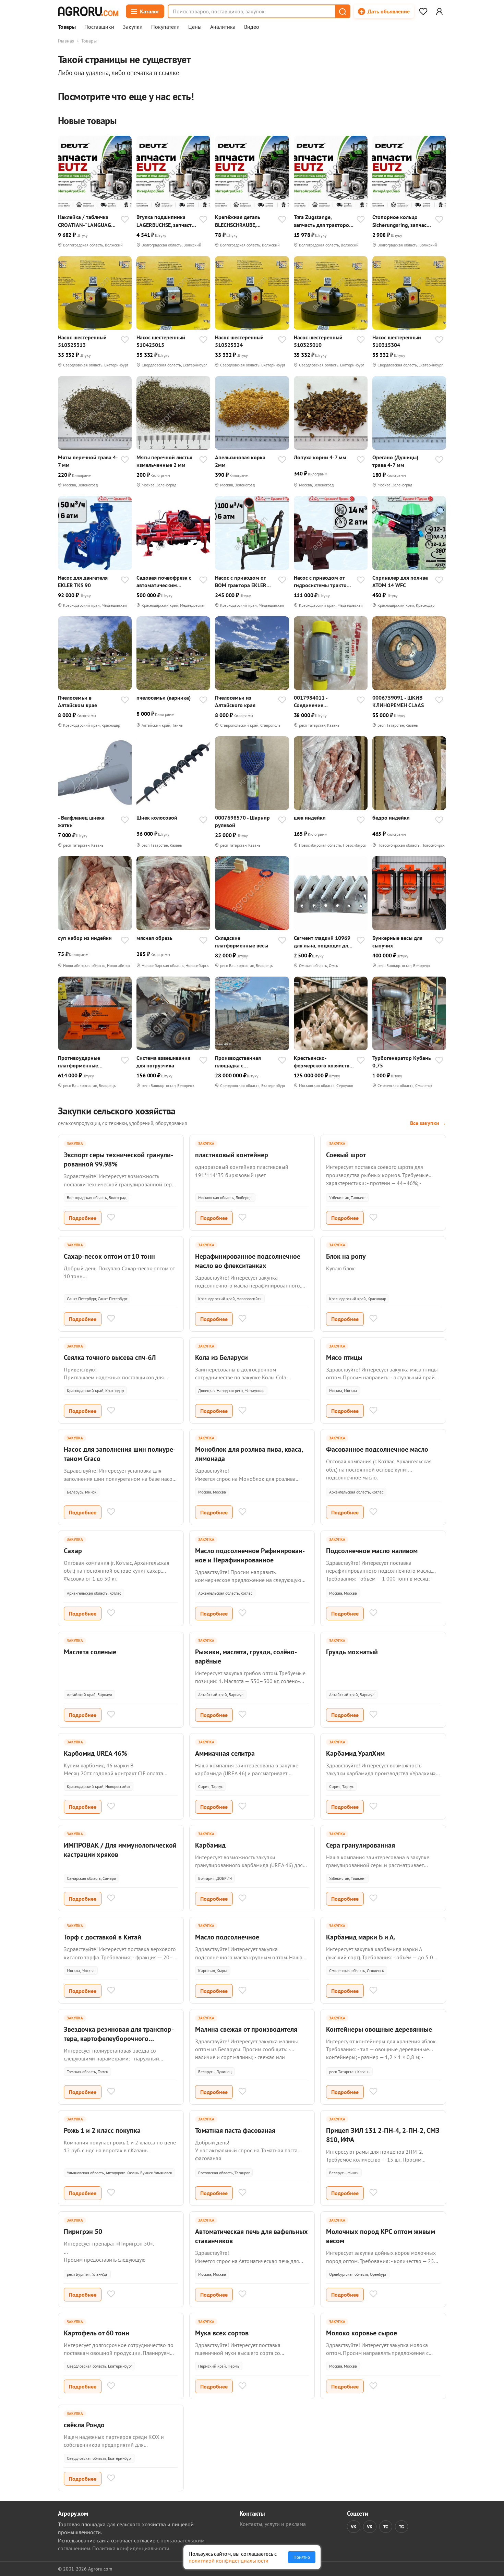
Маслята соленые (90, 1652)
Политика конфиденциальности (131, 2548)
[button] (342, 11)
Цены (195, 27)
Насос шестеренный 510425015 (161, 341)
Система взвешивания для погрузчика (163, 1062)
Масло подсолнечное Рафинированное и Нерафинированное (250, 1555)
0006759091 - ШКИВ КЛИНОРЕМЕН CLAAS (398, 701)
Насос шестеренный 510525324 (239, 341)
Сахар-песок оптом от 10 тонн (109, 1256)
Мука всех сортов (222, 2333)
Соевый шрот (346, 1155)
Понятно (302, 2557)
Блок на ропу (346, 1256)
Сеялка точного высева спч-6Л (110, 1357)
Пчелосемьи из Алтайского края (235, 701)
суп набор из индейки (85, 938)
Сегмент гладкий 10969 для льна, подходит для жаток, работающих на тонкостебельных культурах (322, 942)
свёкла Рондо (84, 2425)
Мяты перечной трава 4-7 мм (88, 461)
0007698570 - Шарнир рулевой (242, 821)
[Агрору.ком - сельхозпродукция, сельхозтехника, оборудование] (88, 11)
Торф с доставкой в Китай (103, 1937)
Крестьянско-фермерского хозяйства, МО (323, 1062)
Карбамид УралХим (355, 1753)
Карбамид (210, 1845)
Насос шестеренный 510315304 (397, 341)
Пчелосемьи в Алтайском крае (77, 701)
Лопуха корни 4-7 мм (320, 457)
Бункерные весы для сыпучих (397, 942)
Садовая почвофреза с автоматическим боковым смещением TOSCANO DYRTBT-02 (164, 582)
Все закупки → (428, 1123)
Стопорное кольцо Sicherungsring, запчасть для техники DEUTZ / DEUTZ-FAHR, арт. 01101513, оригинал (402, 221)
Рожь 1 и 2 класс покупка (102, 2130)
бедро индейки (391, 818)
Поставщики (99, 27)
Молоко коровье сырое (362, 2333)
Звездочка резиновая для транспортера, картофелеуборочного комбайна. (119, 2039)
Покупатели (165, 27)
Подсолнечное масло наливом (372, 1551)
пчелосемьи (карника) (164, 698)
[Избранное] (423, 11)
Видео (252, 27)
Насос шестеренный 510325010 (318, 341)
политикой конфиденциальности (229, 2561)
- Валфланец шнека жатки (81, 821)
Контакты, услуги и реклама (273, 2524)
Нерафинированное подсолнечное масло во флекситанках (248, 1261)
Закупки (133, 27)
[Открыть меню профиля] (439, 11)
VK (354, 2527)
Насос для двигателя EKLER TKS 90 (83, 581)
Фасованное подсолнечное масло (377, 1449)
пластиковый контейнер (232, 1155)
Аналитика (223, 27)
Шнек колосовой (157, 818)
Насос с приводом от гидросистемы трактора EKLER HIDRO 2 (323, 582)
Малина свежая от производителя (246, 2029)
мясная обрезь (154, 938)
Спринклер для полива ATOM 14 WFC (400, 581)
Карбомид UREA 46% (95, 1753)
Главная (66, 41)
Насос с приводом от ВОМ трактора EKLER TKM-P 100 (241, 582)
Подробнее (83, 1218)
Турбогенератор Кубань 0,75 (402, 1062)
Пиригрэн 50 (83, 2232)
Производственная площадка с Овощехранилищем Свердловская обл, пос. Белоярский (243, 1062)
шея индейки (310, 818)
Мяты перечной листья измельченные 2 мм (164, 461)
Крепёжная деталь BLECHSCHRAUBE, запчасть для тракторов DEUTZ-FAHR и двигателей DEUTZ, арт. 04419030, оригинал (244, 221)
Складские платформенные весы (242, 942)
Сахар (73, 1551)
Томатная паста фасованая (235, 2130)
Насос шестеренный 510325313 (82, 341)
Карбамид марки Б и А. (361, 1937)
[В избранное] (125, 220)
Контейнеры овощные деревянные (379, 2029)
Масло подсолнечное (227, 1937)
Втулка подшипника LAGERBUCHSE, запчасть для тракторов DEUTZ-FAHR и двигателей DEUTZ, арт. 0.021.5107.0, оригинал (165, 221)
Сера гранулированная (361, 1845)
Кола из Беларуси (221, 1357)
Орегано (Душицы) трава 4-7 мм (395, 461)
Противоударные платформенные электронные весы (80, 1062)
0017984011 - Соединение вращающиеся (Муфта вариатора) (321, 702)
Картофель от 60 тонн (97, 2333)
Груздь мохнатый (352, 1652)
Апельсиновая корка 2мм (240, 461)
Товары (67, 27)
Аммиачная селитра (225, 1753)
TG (386, 2527)
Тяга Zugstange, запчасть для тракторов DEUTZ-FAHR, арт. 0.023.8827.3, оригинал (323, 221)
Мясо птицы (344, 1357)
